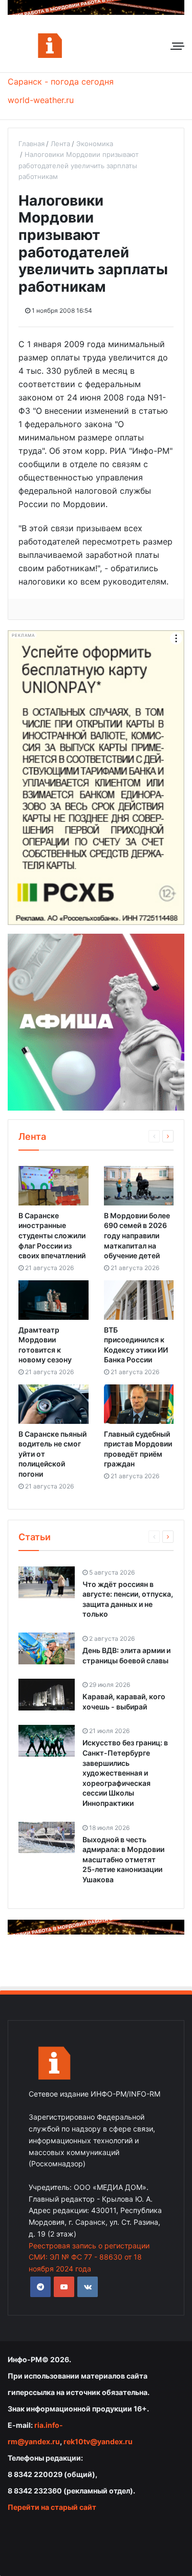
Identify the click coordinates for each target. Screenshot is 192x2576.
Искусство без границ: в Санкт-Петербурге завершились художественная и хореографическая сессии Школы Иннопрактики (125, 1773)
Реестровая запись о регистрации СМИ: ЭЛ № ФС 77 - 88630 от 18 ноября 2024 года (89, 2257)
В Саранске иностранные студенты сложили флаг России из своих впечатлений (52, 1235)
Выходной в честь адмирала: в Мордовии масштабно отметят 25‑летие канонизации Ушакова (123, 1859)
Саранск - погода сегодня (61, 82)
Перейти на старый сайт (52, 2507)
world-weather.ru (41, 100)
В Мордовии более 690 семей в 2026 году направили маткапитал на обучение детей (137, 1235)
